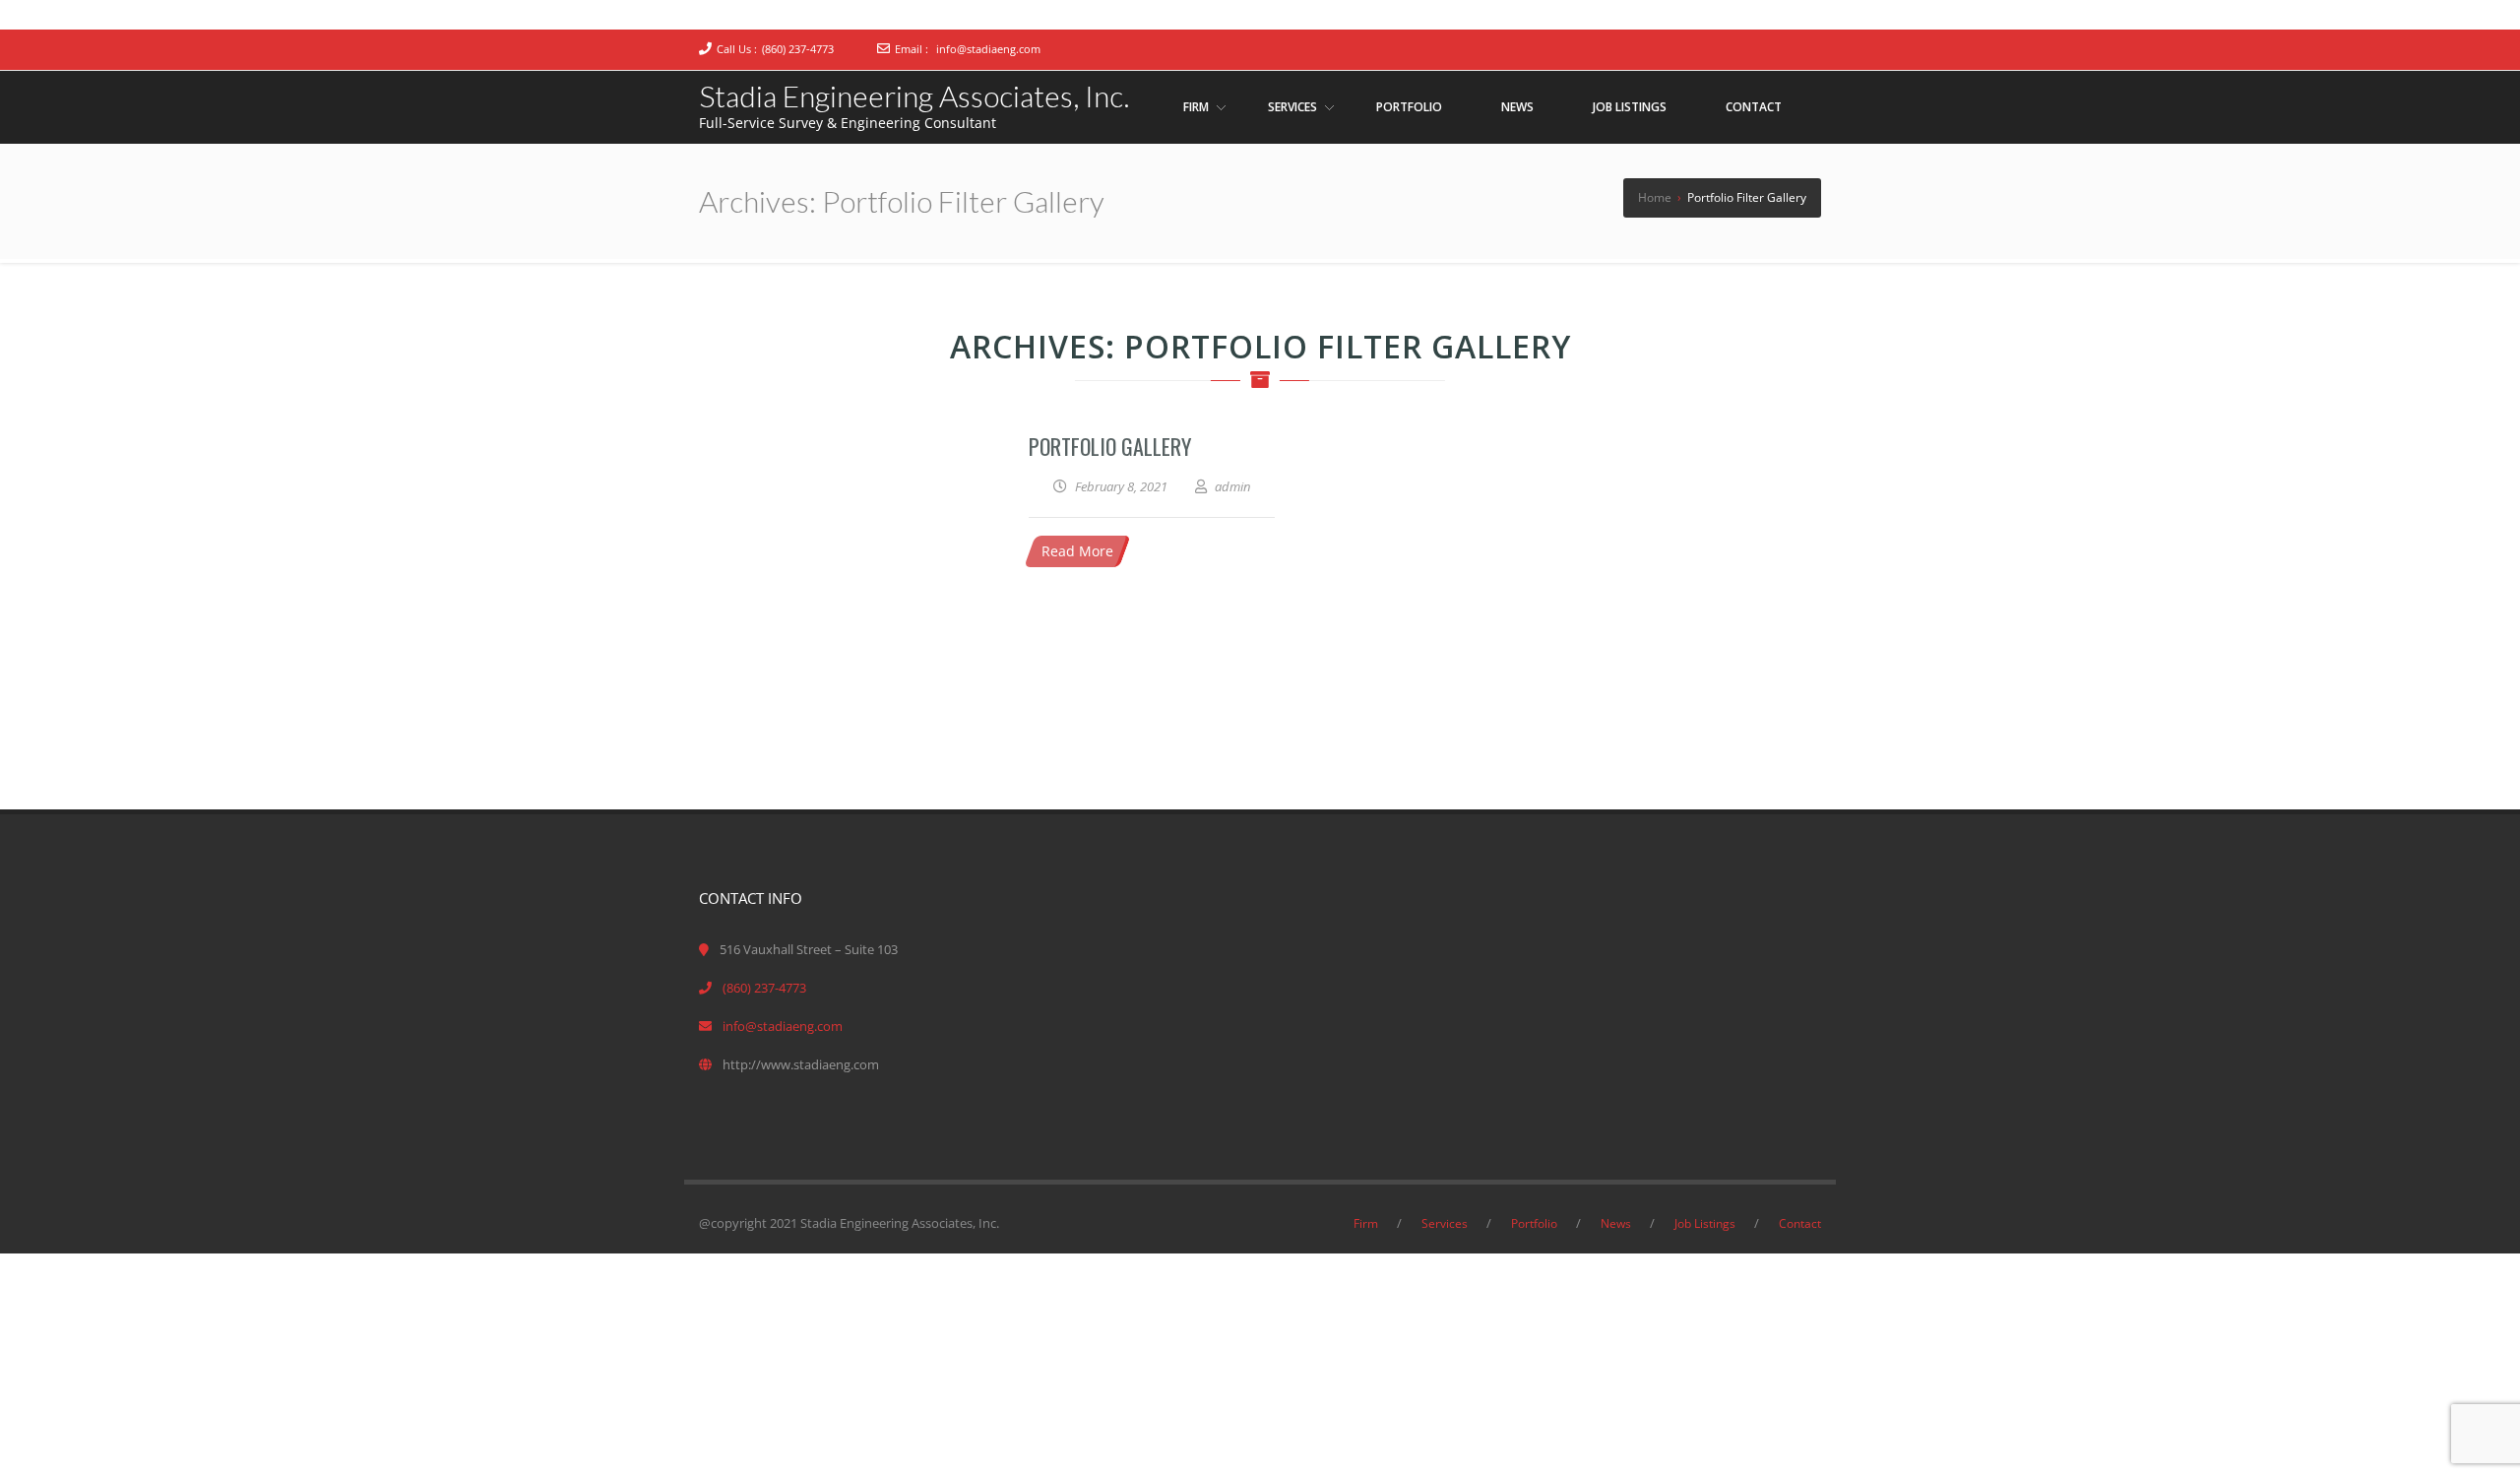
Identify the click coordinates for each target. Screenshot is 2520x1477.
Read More (1077, 551)
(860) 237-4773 (798, 49)
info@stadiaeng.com (988, 49)
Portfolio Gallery (1110, 446)
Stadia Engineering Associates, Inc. (914, 96)
